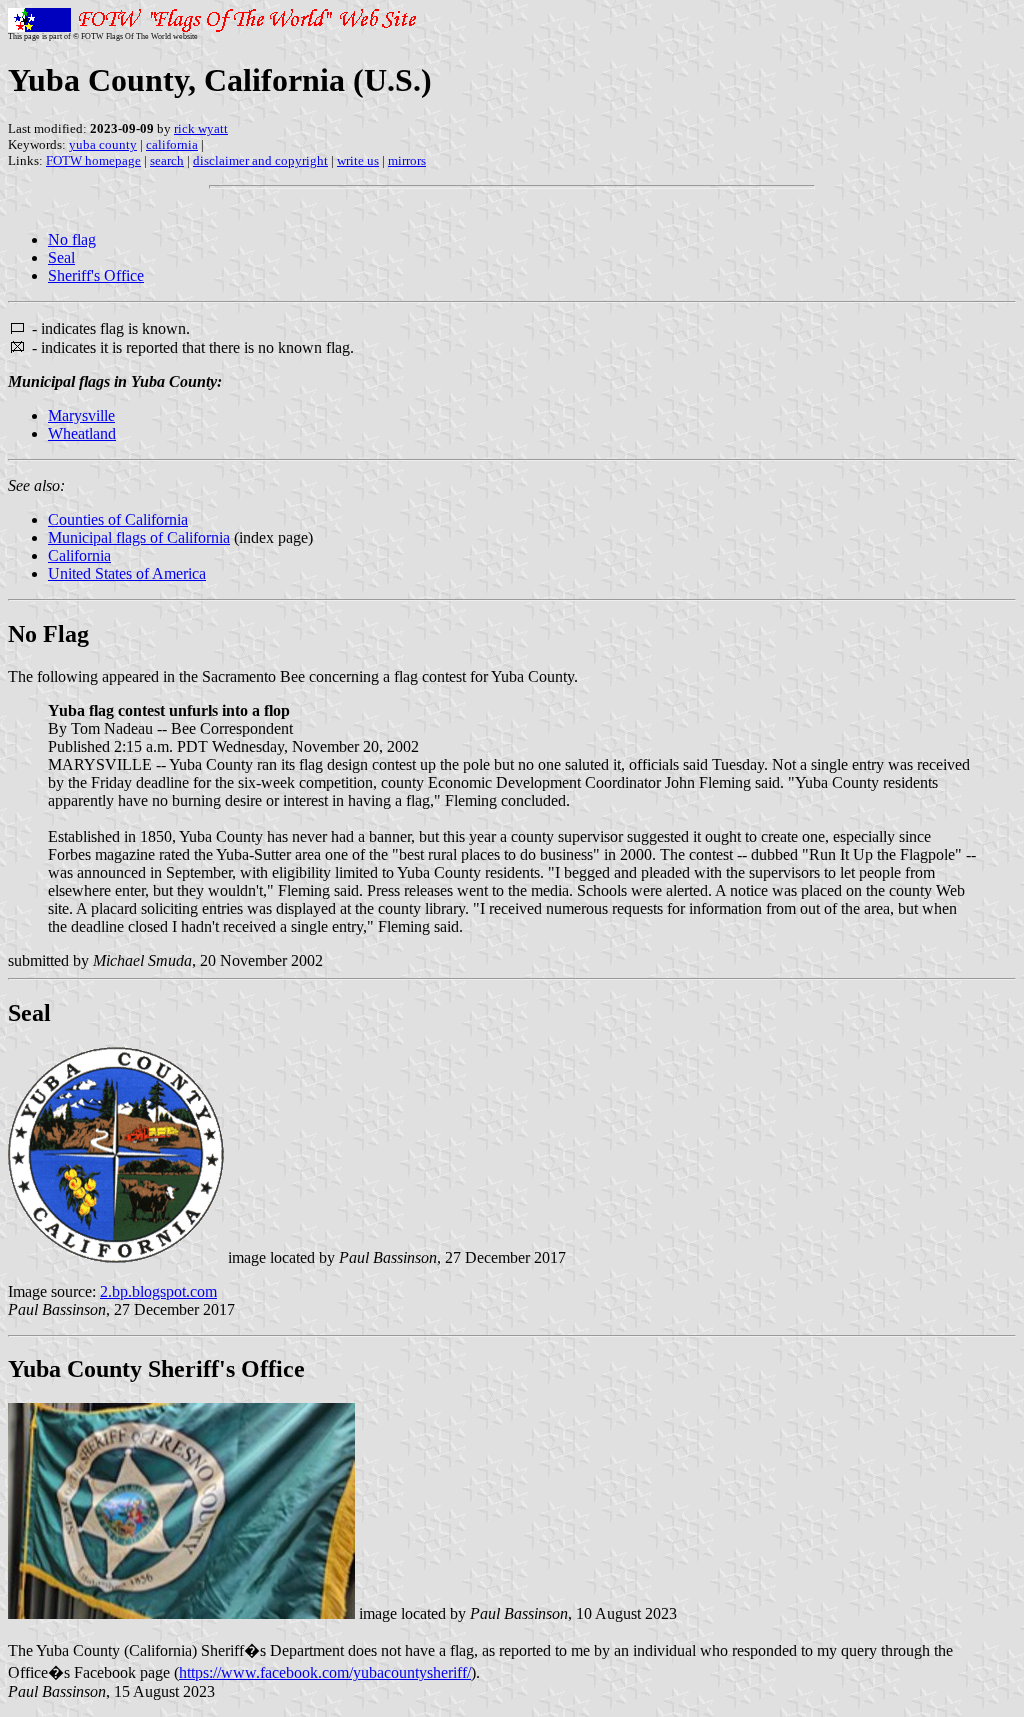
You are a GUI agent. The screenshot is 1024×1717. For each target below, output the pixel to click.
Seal (61, 257)
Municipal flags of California (139, 537)
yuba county (103, 144)
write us (358, 160)
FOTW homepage (93, 160)
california (172, 144)
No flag (72, 239)
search (167, 160)
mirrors (407, 160)
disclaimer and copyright (260, 160)
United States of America (127, 573)
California (79, 555)
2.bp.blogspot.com (158, 1291)
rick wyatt (201, 128)
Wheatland (82, 433)
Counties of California (118, 519)
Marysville (81, 415)
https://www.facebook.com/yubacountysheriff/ (325, 1672)
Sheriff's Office (96, 275)
